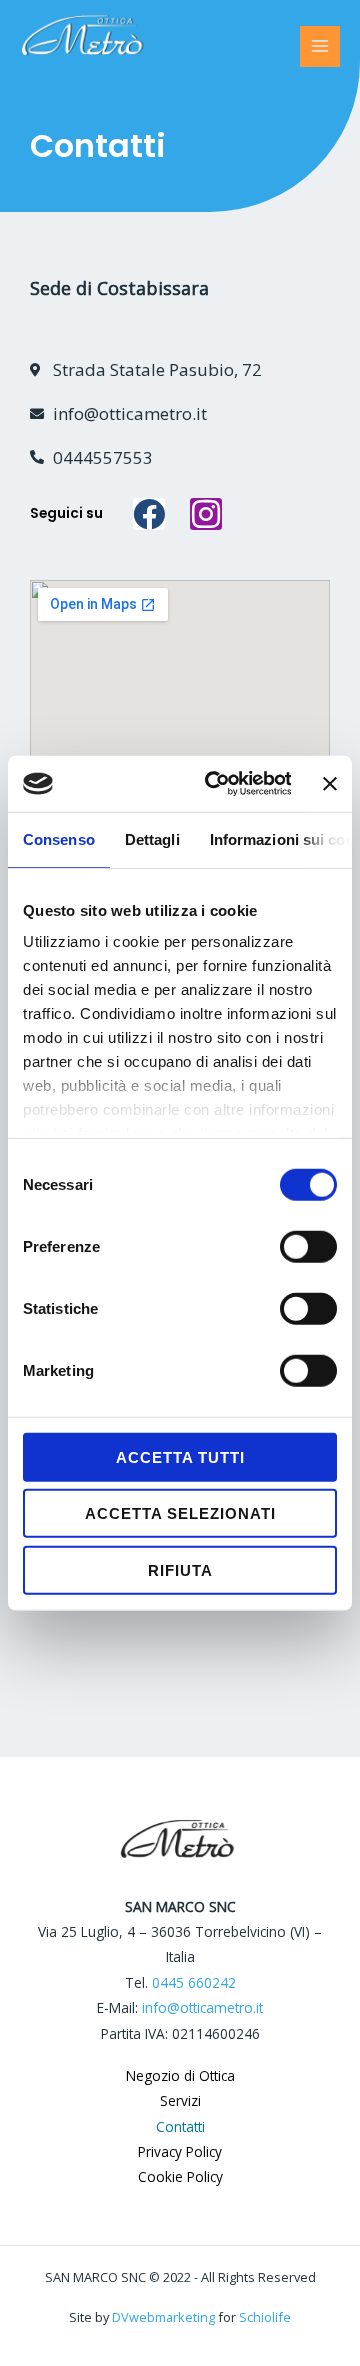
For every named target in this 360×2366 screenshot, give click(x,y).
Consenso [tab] (59, 838)
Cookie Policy (180, 2176)
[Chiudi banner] (330, 784)
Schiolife (265, 2317)
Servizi (180, 2100)
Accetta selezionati (180, 1513)
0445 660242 (194, 1982)
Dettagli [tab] (152, 838)
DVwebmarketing (163, 2317)
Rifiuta (180, 1569)
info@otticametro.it (202, 2007)
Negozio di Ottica (180, 2075)
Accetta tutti (180, 1456)
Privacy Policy (180, 2151)
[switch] (308, 1246)
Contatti (180, 2126)
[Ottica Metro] (114, 47)
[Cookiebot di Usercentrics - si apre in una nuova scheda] (215, 784)
